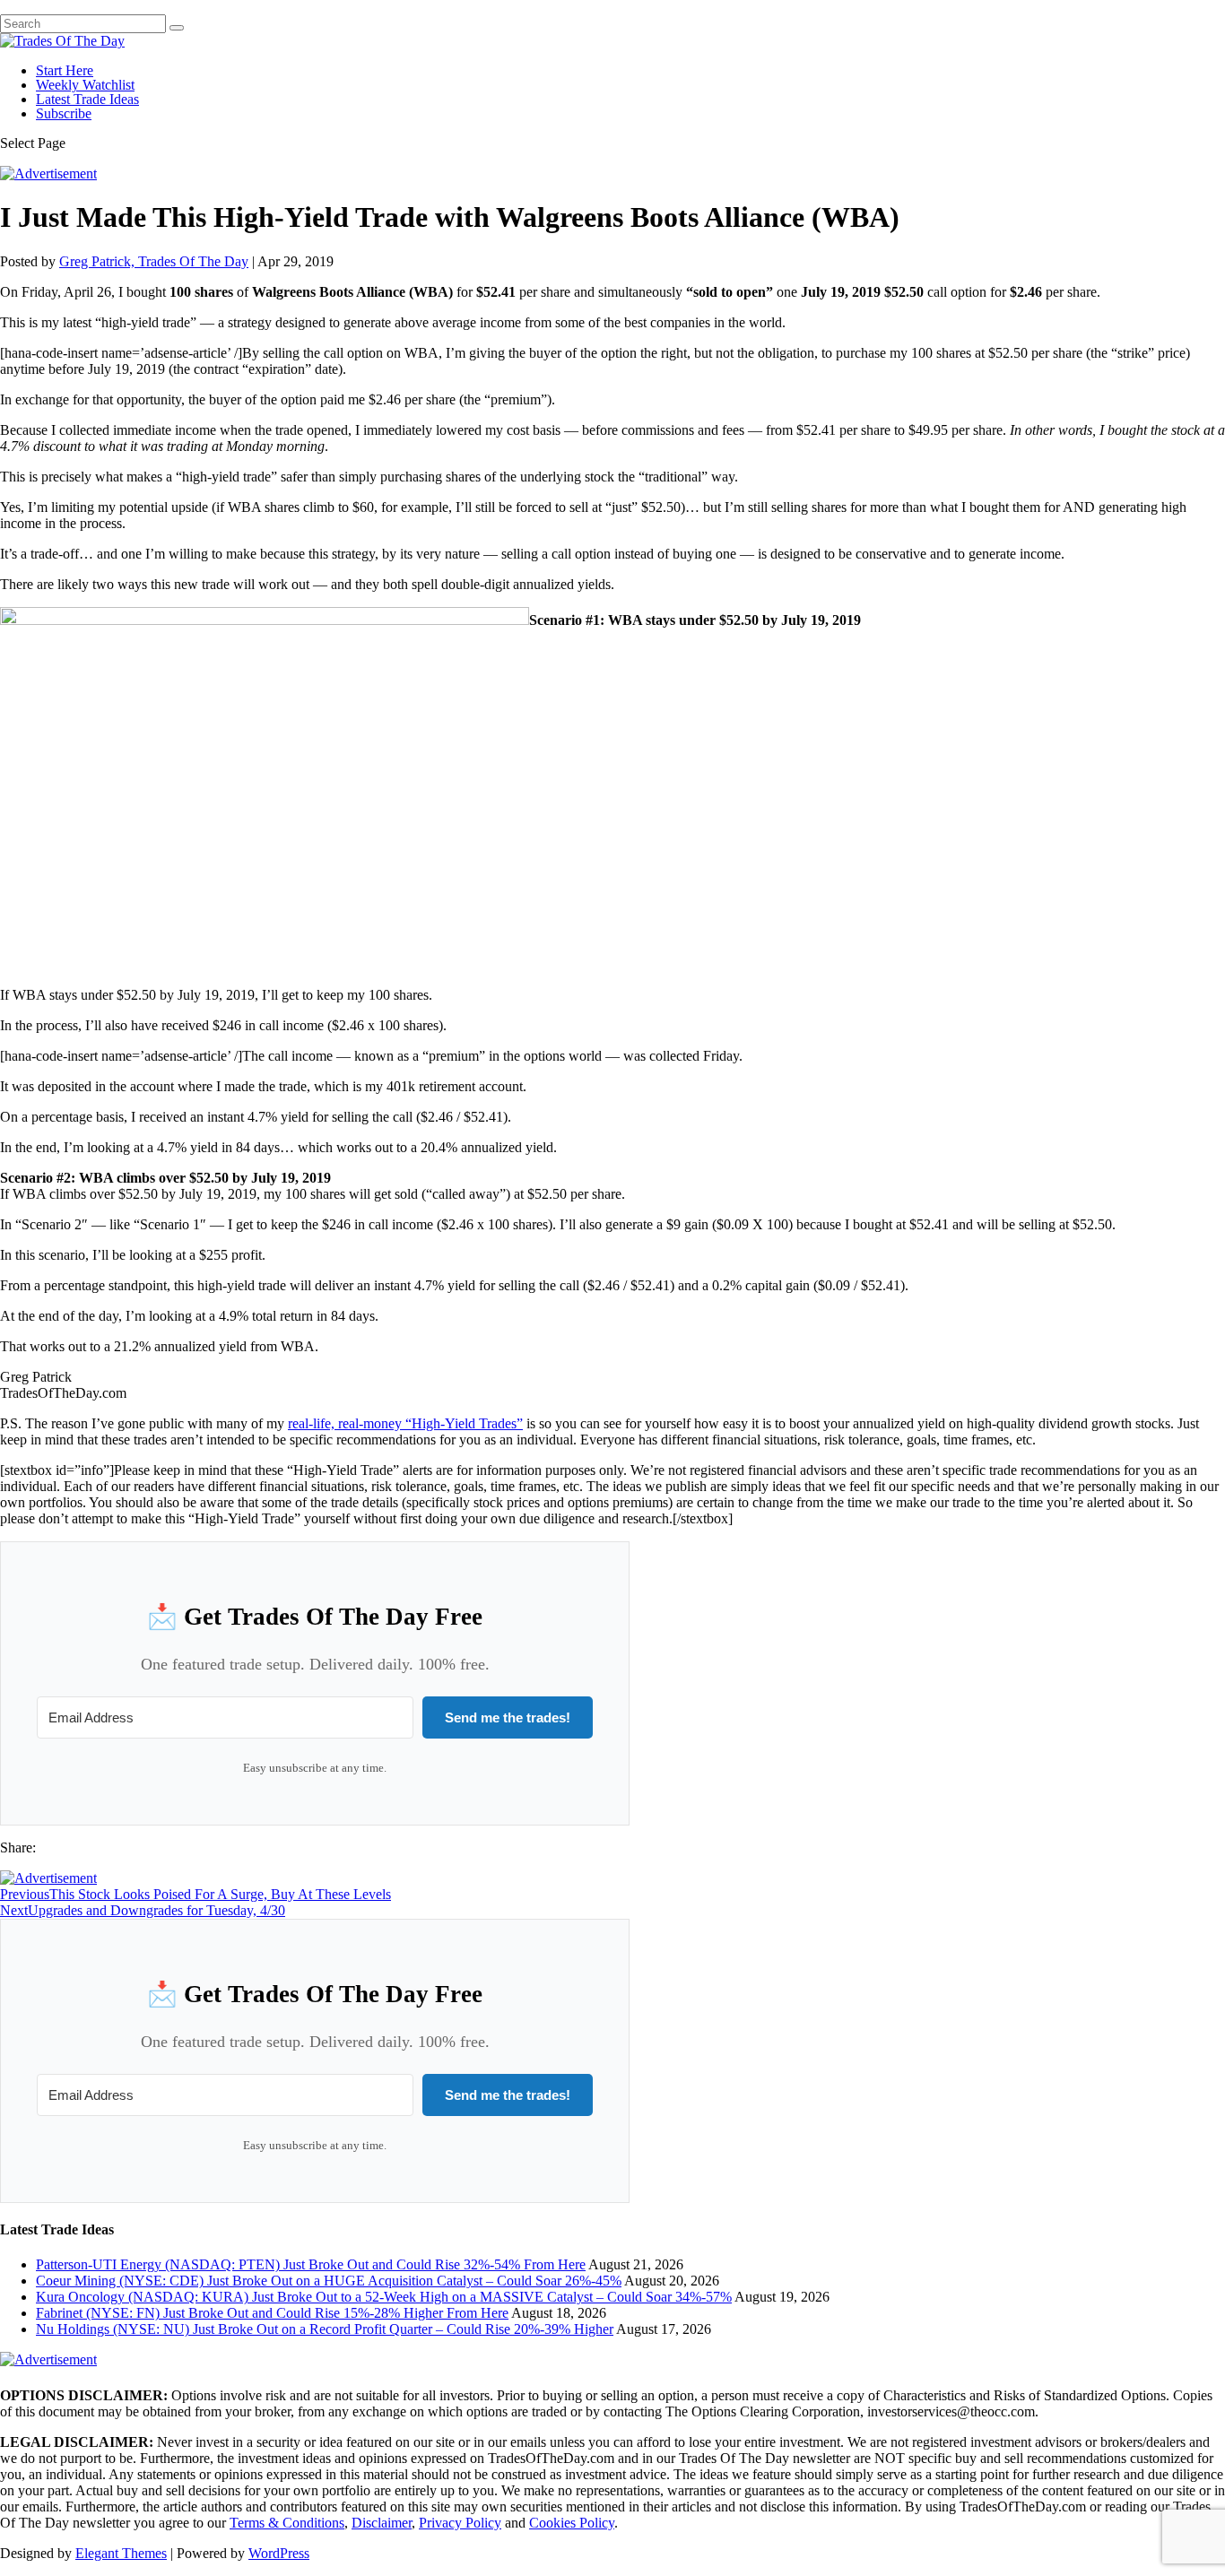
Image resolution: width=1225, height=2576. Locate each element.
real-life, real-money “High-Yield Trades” (405, 1423)
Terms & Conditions (287, 2523)
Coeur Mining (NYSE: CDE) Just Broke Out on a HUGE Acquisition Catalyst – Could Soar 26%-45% (329, 2281)
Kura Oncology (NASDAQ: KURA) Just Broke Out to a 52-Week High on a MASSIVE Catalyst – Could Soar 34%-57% (384, 2297)
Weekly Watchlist (85, 85)
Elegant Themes (121, 2553)
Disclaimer (382, 2523)
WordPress (279, 2553)
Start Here (65, 70)
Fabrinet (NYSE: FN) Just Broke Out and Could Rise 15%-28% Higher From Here (272, 2313)
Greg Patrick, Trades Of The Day (154, 261)
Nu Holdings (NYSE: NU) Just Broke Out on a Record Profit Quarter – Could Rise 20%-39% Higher (325, 2329)
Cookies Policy (572, 2523)
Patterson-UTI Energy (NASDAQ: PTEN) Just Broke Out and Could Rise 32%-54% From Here (311, 2264)
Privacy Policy (460, 2523)
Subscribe (64, 113)
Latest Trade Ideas (87, 99)
